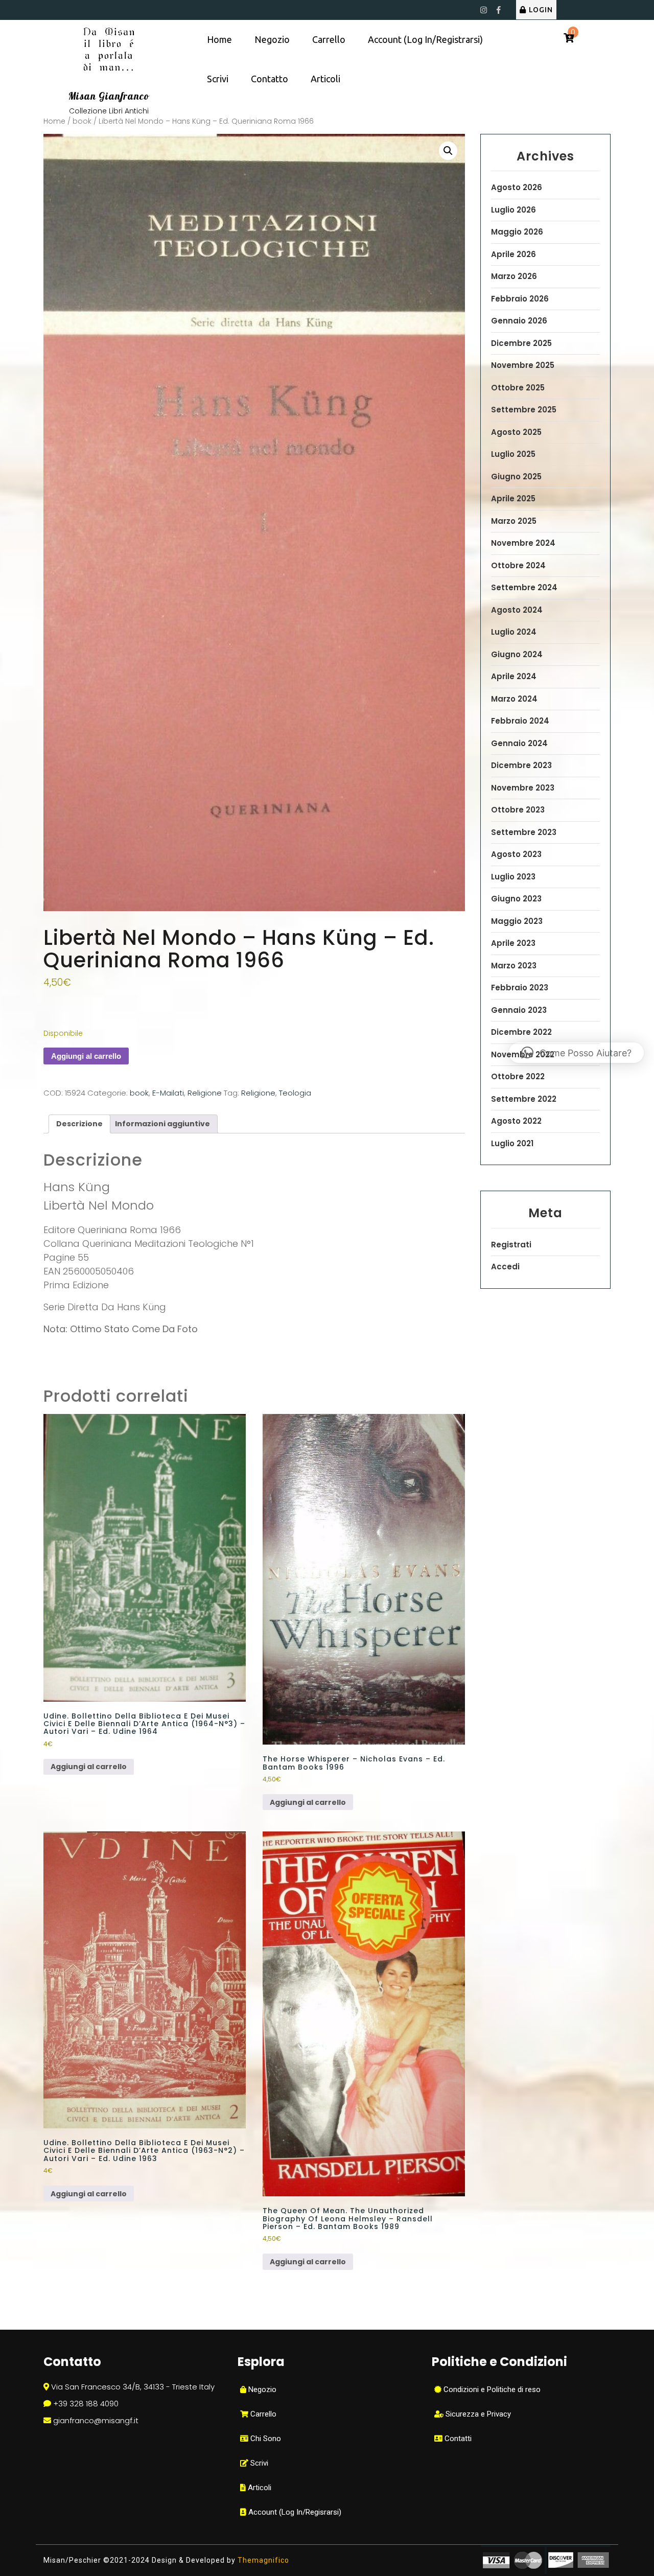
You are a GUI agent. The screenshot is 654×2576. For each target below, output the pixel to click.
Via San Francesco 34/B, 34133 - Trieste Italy (133, 2387)
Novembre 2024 (523, 543)
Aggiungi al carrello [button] (89, 1767)
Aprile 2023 (513, 943)
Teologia (295, 1093)
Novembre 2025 (523, 365)
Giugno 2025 (516, 477)
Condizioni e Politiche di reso (491, 2389)
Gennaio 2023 (519, 1010)
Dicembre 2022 (521, 1032)
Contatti (457, 2439)
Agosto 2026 (517, 187)
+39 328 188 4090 (86, 2404)
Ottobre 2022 (518, 1076)
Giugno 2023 (516, 899)
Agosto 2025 (516, 432)
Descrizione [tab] (79, 1124)
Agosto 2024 (517, 610)
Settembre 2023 (524, 832)
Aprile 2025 (513, 498)
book (82, 121)
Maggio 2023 (517, 921)
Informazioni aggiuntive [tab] (162, 1124)
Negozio (272, 39)
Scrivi (218, 79)
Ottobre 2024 (518, 565)
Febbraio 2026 (520, 299)
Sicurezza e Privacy (477, 2414)
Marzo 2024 (514, 699)
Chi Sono (265, 2439)
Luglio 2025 (513, 454)
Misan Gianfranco (109, 96)
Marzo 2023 (514, 966)
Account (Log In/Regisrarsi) (294, 2512)
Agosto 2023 (516, 854)
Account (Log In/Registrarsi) (425, 39)
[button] (448, 151)
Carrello (329, 39)
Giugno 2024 (517, 654)
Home (219, 39)
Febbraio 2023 (520, 988)
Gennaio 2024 (519, 743)
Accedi (505, 1267)
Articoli (325, 79)
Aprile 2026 (513, 254)
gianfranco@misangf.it (96, 2420)
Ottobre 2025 (518, 388)
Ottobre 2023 (518, 810)
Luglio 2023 (513, 877)
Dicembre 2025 (521, 343)
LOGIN (541, 10)
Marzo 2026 (514, 276)
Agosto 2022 (516, 1121)
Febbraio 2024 (520, 721)
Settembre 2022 (524, 1099)
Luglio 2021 (512, 1143)
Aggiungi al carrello (86, 1056)
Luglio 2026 (513, 210)
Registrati (511, 1245)
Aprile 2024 (514, 676)
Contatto (270, 79)
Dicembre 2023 (521, 765)
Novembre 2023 (523, 788)
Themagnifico (262, 2560)
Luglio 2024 (514, 632)
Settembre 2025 (524, 410)
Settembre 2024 (524, 587)
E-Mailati (168, 1093)
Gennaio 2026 (519, 321)
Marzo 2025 (514, 521)
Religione (205, 1093)
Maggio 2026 (517, 232)
